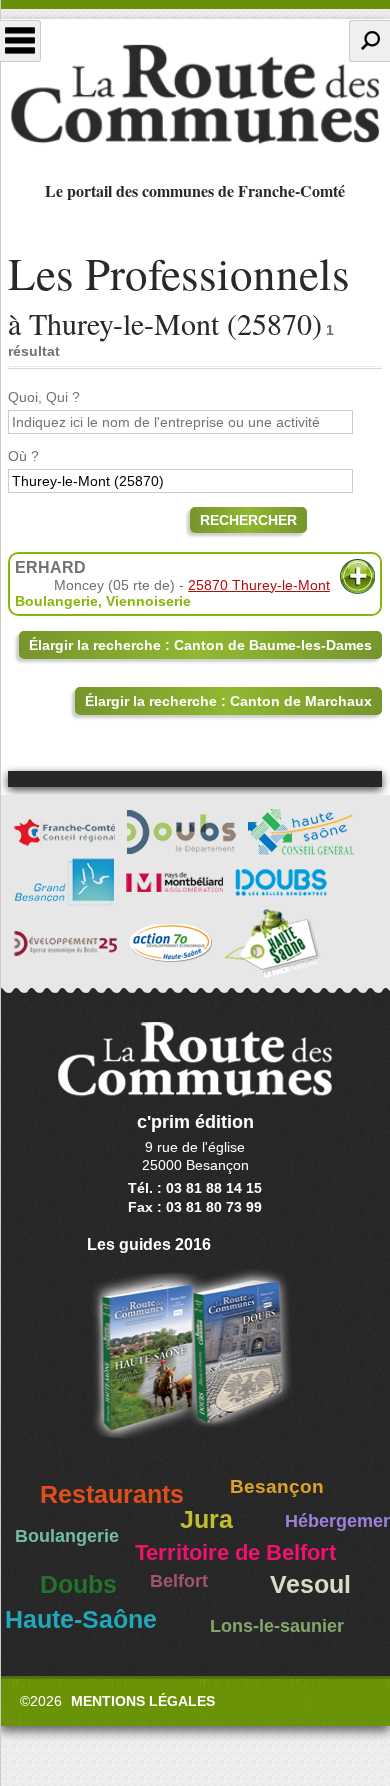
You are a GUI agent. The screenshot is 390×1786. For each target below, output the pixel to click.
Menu (20, 41)
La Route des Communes (195, 94)
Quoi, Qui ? (44, 397)
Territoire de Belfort (235, 1553)
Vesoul (310, 1584)
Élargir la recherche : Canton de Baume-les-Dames (200, 645)
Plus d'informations (357, 576)
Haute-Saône (81, 1619)
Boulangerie (56, 601)
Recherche (369, 41)
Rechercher (248, 520)
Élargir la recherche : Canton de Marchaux (228, 701)
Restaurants (112, 1494)
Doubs (78, 1584)
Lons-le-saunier (277, 1626)
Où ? (23, 456)
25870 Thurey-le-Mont (259, 585)
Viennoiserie (148, 601)
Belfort (179, 1581)
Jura (206, 1519)
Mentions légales (143, 1701)
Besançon (277, 1486)
